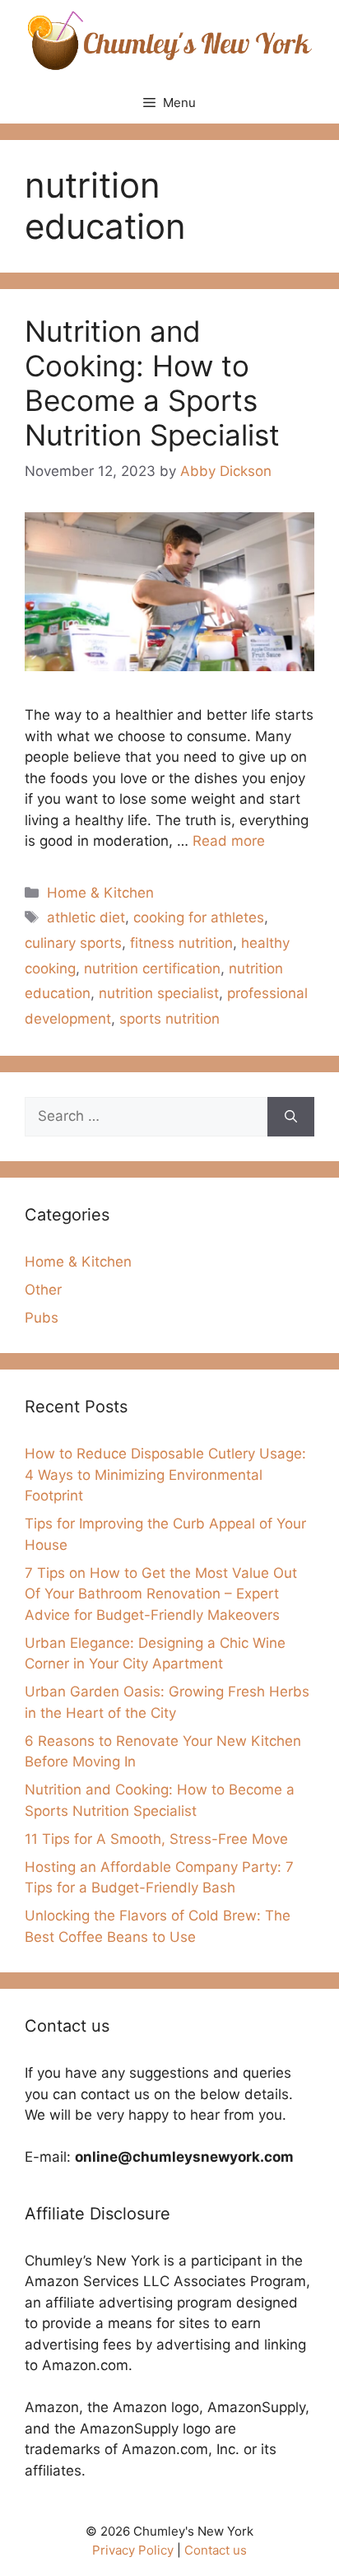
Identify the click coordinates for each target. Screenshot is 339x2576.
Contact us (216, 2550)
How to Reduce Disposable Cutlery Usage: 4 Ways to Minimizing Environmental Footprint (165, 1475)
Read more (229, 841)
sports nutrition (169, 1019)
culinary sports (73, 943)
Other (43, 1290)
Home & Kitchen (100, 893)
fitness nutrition (181, 943)
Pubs (42, 1318)
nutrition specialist (159, 993)
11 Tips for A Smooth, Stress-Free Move (156, 1839)
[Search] (291, 1117)
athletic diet (86, 917)
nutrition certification (152, 968)
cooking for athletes (199, 917)
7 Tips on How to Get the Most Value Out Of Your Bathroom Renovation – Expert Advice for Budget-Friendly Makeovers (161, 1594)
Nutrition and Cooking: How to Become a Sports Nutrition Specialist (152, 383)
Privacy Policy (133, 2550)
